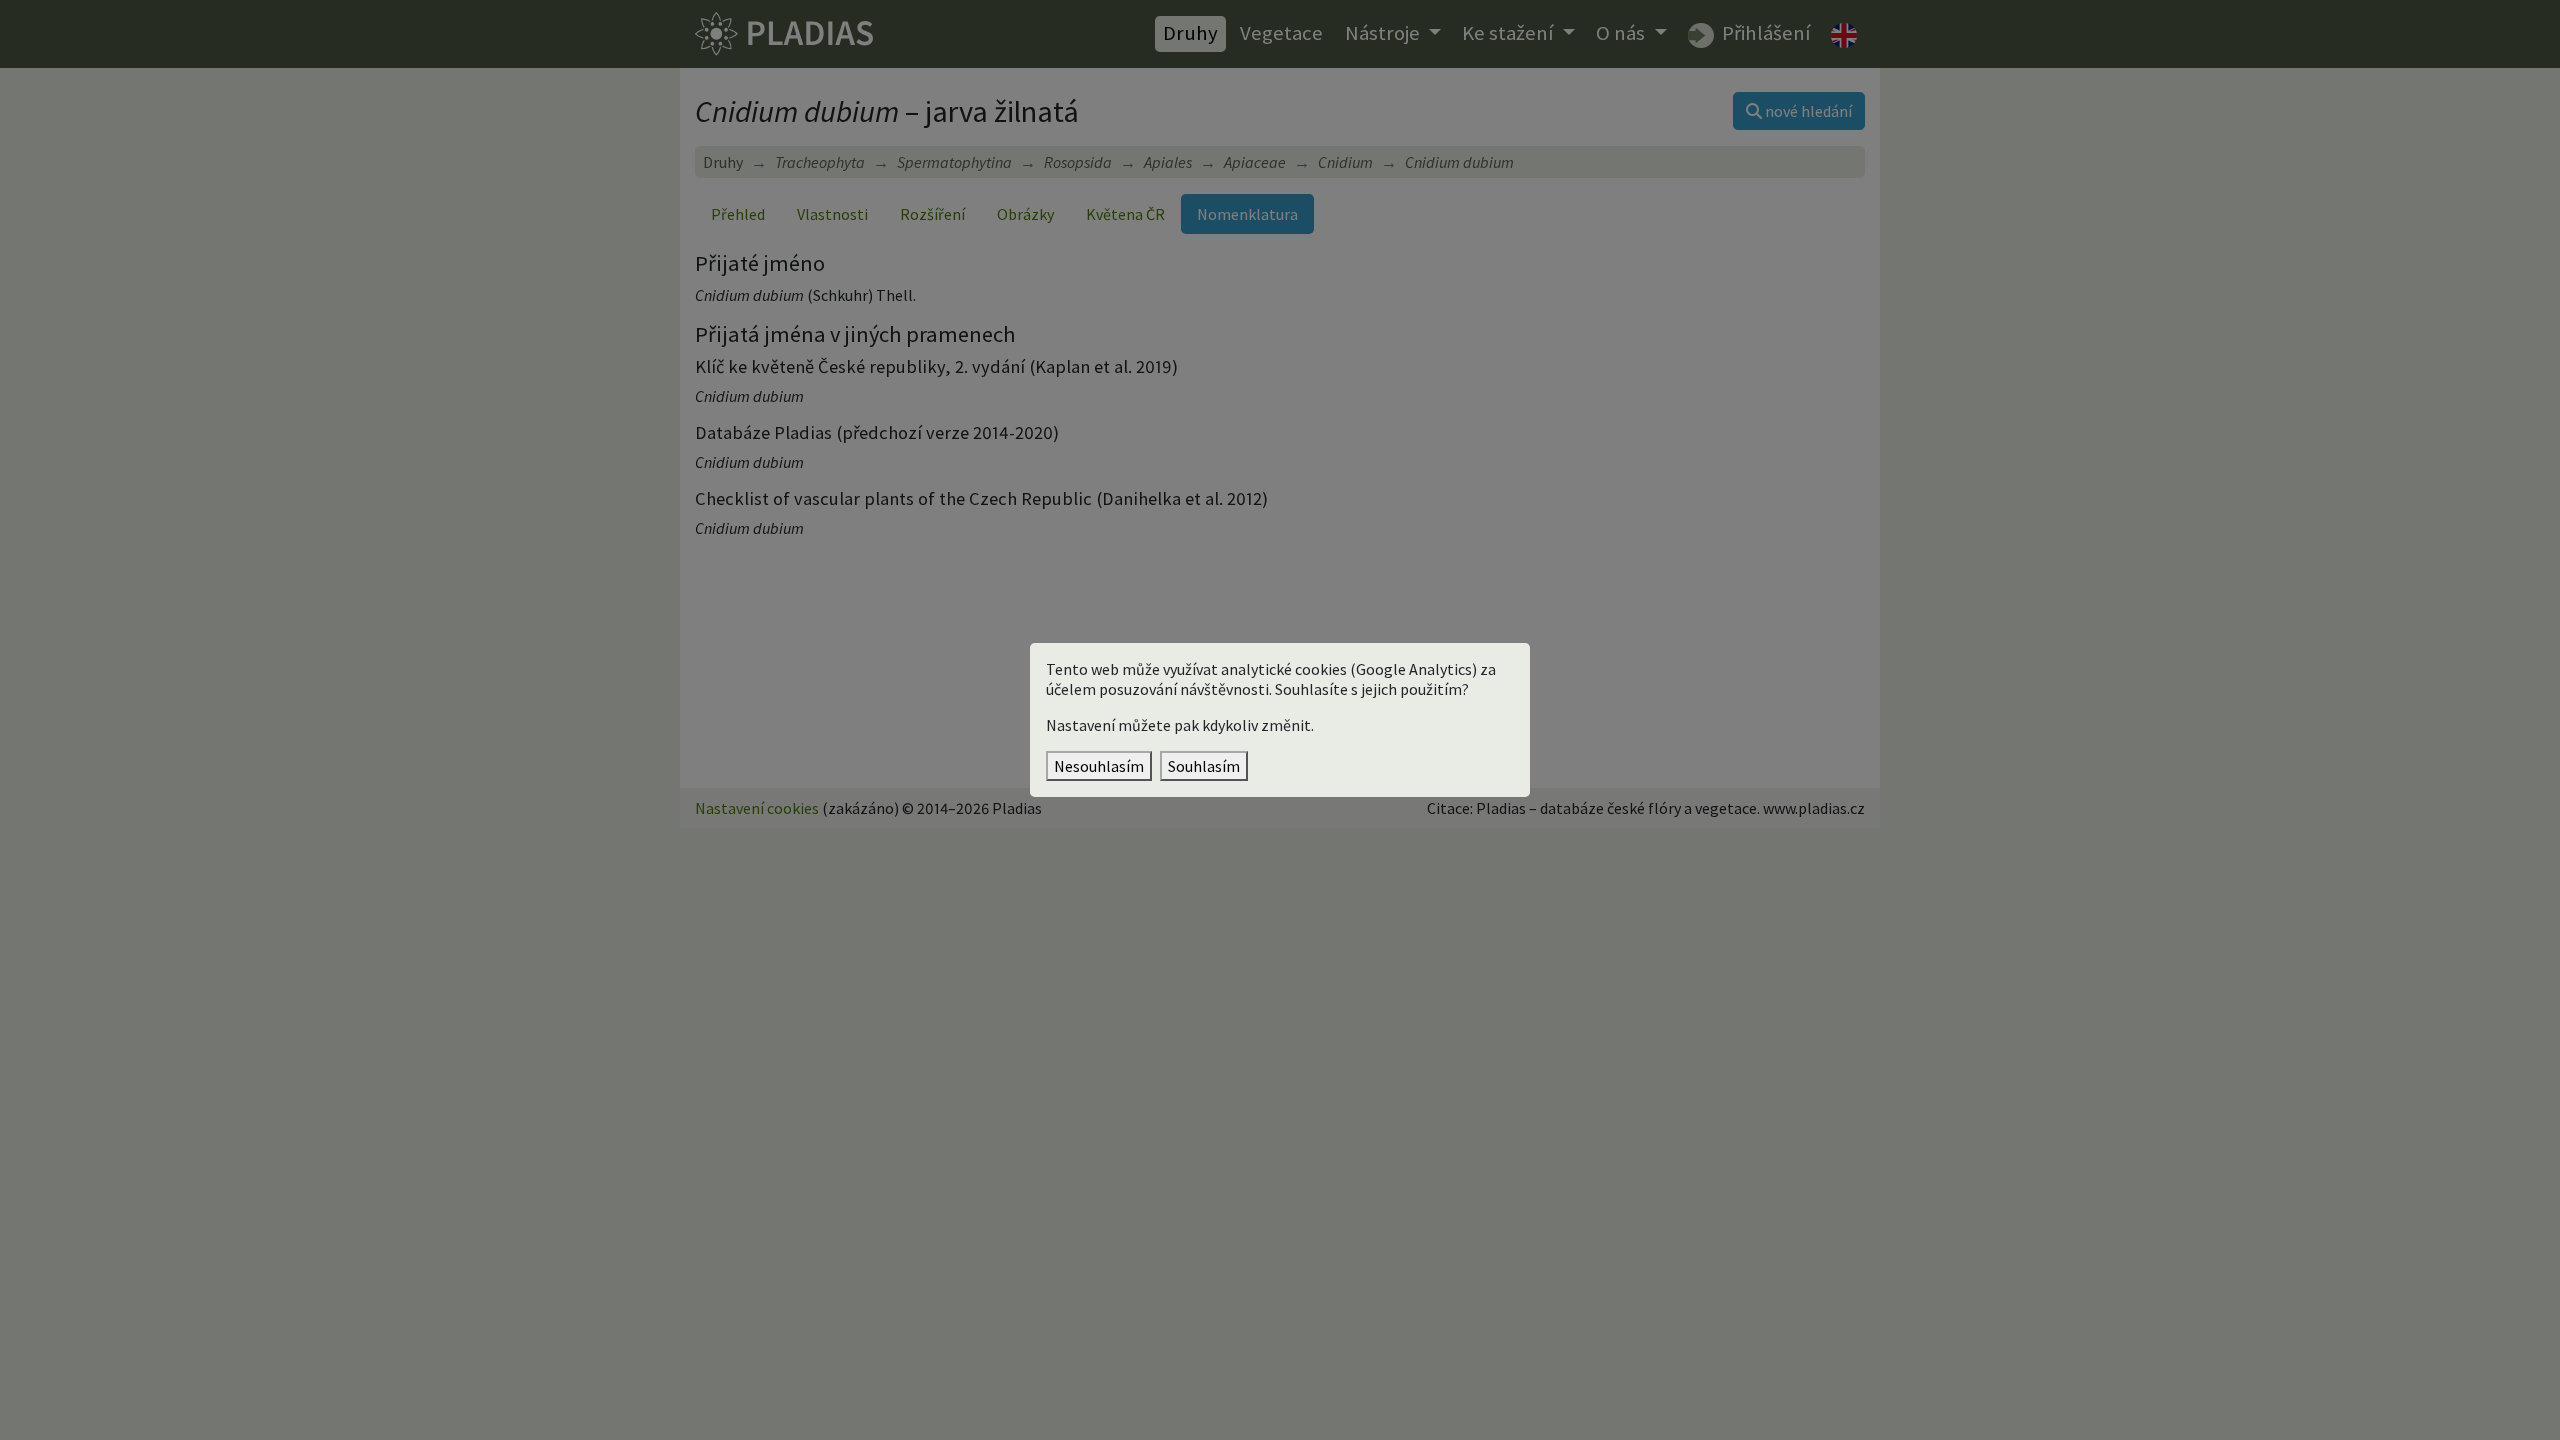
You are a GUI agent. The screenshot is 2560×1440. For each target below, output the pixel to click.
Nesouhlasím (1099, 766)
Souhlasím (1204, 766)
